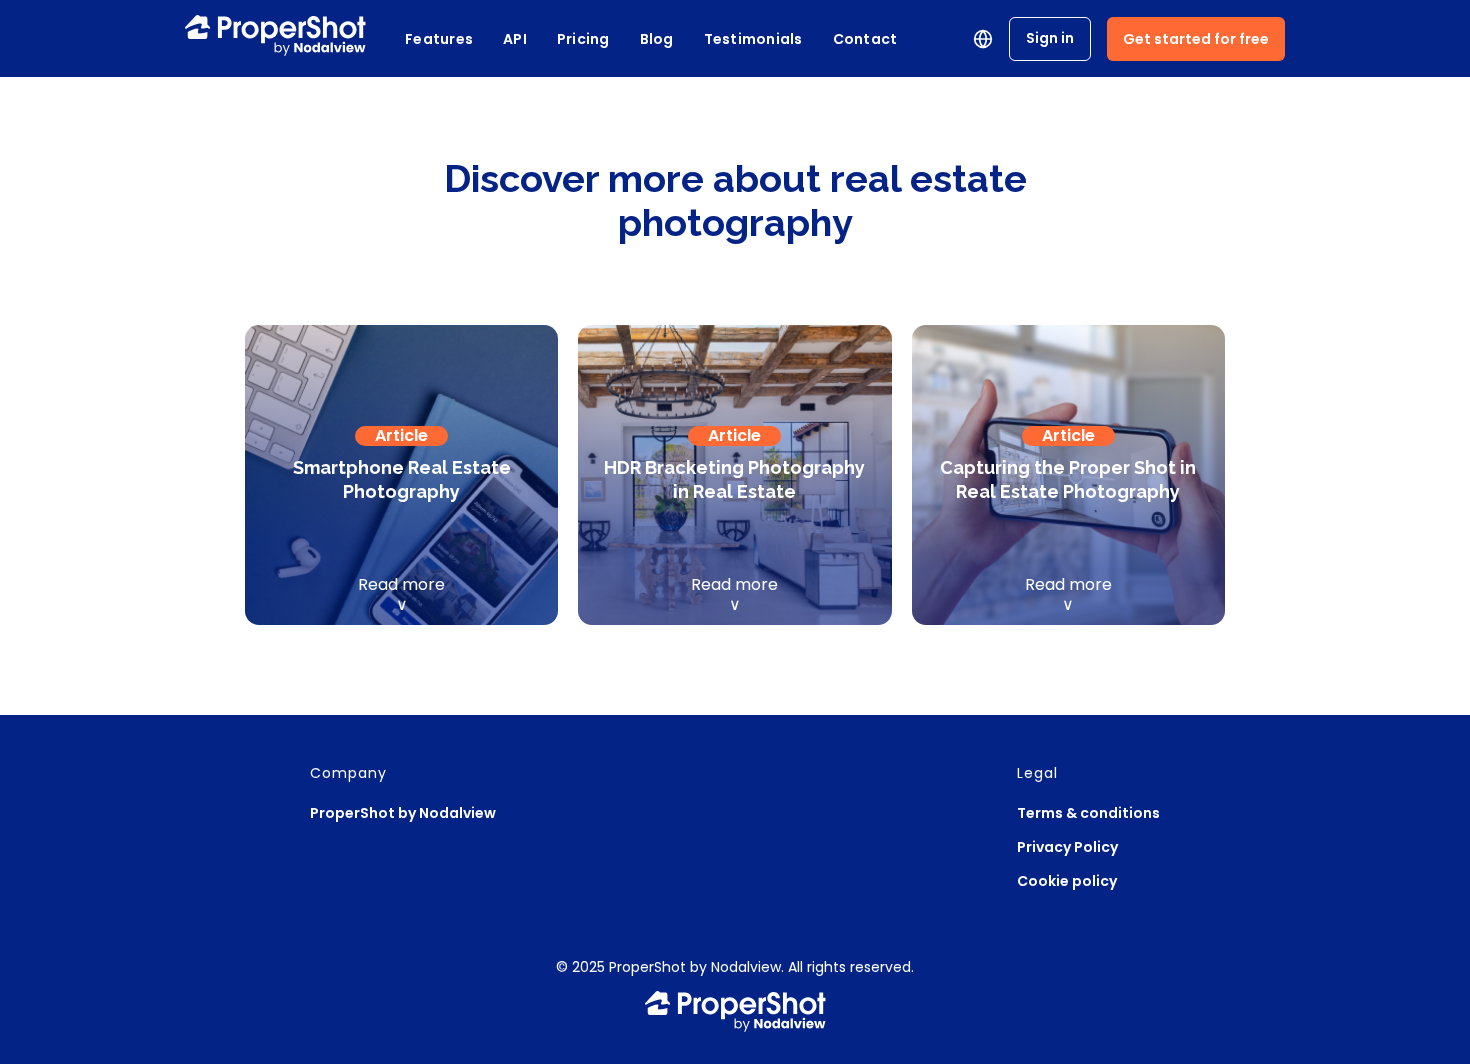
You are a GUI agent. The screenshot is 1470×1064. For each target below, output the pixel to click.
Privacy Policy (1067, 847)
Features (439, 39)
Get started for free (1196, 39)
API (515, 39)
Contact (865, 39)
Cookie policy (1067, 881)
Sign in (1050, 38)
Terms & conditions (1088, 813)
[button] (983, 39)
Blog (657, 39)
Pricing (583, 39)
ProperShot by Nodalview (403, 813)
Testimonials (753, 39)
